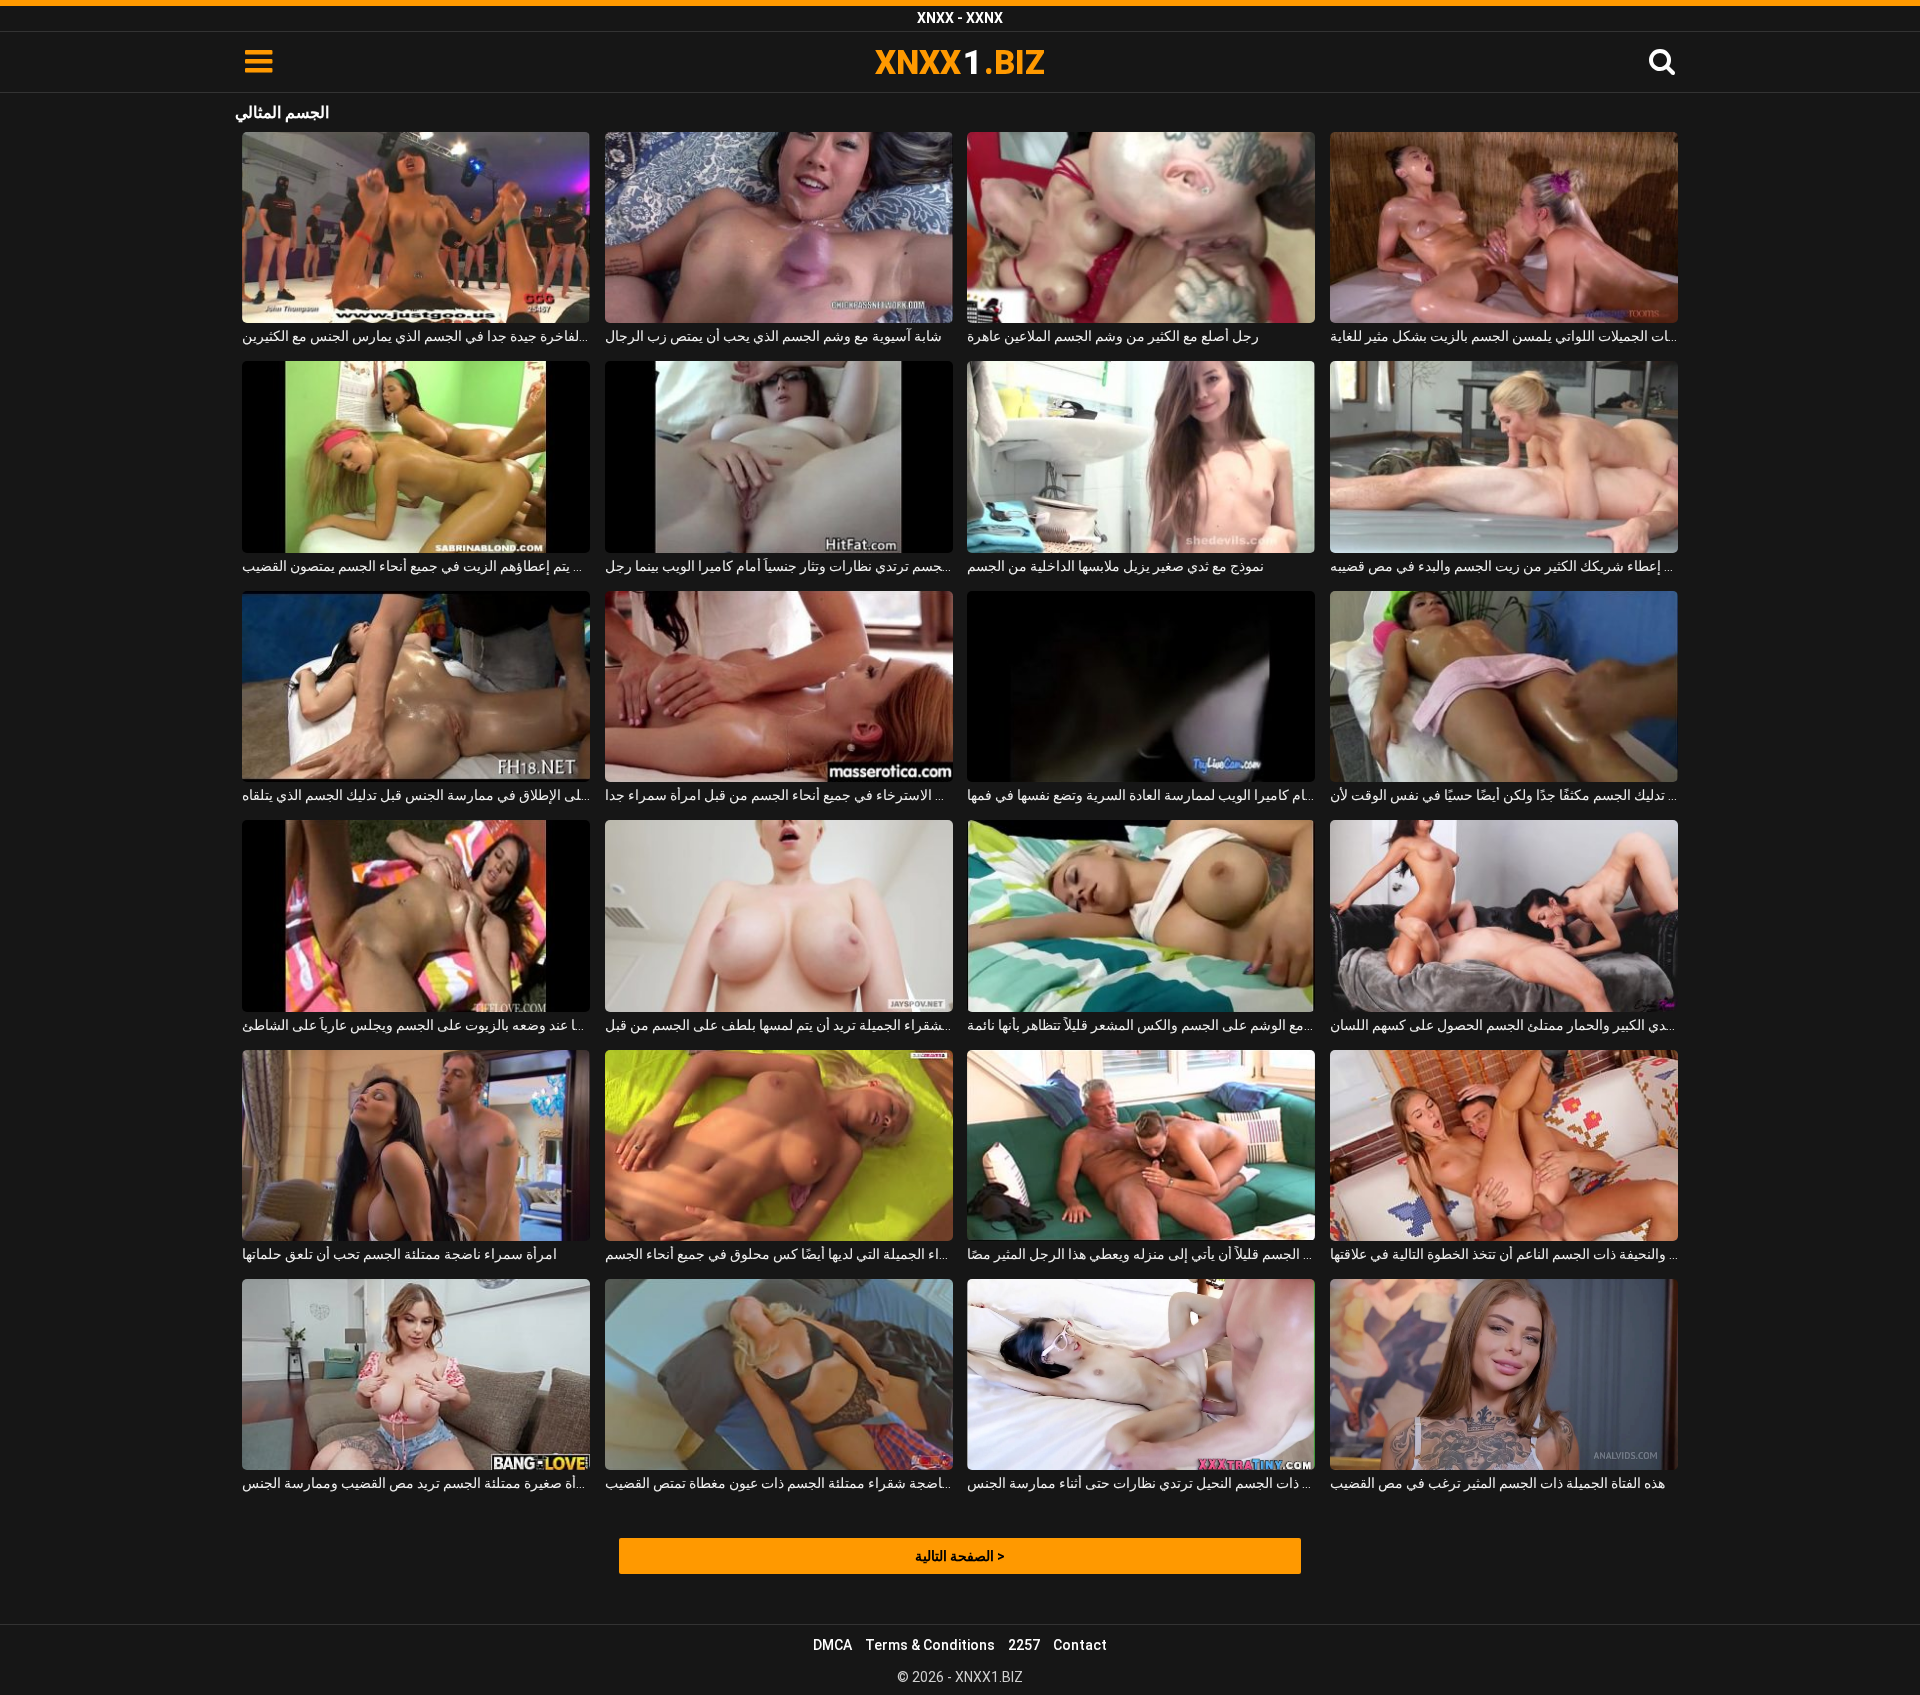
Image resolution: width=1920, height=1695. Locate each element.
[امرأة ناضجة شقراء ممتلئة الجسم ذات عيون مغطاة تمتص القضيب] (779, 1374)
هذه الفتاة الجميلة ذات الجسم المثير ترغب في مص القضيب (1497, 1483)
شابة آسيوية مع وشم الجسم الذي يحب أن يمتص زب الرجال (773, 336)
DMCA (832, 1645)
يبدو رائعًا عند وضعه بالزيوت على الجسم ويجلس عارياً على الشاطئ (416, 1025)
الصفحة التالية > (960, 1556)
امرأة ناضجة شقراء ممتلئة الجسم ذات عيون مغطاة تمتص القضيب (779, 1483)
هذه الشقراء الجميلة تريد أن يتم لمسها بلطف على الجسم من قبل (779, 1025)
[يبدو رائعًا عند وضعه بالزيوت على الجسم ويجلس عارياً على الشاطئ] (416, 915)
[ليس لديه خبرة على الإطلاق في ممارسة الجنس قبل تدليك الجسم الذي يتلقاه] (416, 686)
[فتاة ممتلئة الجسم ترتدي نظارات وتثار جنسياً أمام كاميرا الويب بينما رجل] (779, 456)
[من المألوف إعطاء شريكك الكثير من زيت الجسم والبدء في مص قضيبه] (1504, 456)
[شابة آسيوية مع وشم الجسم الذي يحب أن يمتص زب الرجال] (779, 227)
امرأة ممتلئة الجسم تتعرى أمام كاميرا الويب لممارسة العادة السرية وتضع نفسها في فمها (1141, 795)
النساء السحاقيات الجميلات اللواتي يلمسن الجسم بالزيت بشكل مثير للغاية (1504, 336)
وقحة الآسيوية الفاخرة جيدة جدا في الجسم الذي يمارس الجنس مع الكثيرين (416, 336)
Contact (1080, 1645)
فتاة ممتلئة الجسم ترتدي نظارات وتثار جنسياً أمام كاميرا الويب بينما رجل (779, 566)
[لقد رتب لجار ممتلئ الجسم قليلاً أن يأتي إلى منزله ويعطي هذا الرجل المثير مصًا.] (1141, 1145)
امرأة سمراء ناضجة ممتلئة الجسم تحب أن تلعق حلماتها (399, 1254)
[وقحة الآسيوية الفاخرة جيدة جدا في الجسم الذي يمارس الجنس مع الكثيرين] (416, 227)
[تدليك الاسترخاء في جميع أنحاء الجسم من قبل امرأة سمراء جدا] (779, 686)
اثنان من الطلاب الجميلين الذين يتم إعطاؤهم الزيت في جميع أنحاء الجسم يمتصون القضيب (416, 566)
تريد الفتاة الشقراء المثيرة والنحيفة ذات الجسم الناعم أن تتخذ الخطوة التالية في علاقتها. (1504, 1254)
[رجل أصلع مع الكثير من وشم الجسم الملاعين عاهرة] (1141, 227)
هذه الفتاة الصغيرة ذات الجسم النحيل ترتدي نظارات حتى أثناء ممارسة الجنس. (1141, 1483)
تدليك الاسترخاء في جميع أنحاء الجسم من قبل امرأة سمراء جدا (779, 795)
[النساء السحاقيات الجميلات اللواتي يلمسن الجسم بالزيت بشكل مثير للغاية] (1504, 227)
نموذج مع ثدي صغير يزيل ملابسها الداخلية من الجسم (1115, 566)
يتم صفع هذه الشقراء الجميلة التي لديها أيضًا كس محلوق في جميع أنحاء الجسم (779, 1254)
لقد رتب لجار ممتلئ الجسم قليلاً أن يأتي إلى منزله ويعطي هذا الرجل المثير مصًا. (1141, 1254)
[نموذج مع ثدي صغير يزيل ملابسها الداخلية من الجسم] (1141, 456)
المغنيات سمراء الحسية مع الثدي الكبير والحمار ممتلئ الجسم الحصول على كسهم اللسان (1504, 1025)
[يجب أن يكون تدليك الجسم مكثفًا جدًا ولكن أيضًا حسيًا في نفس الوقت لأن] (1504, 686)
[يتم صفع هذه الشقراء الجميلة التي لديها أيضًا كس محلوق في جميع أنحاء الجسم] (779, 1145)
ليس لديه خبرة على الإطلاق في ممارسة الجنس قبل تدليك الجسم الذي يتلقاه (416, 795)
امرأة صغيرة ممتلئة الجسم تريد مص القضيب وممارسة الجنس (416, 1483)
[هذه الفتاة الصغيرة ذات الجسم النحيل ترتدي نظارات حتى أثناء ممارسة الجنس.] (1141, 1374)
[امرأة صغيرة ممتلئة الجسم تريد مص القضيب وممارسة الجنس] (416, 1374)
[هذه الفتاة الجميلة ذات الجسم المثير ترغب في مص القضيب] (1504, 1374)
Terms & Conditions (930, 1645)
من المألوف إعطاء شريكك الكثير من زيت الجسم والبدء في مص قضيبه (1504, 566)
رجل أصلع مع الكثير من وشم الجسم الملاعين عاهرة (1113, 336)
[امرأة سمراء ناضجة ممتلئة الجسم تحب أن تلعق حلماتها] (416, 1145)
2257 (1024, 1645)
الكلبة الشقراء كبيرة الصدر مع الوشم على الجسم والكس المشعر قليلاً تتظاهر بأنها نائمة (1141, 1025)
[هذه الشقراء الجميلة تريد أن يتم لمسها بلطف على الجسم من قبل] (779, 915)
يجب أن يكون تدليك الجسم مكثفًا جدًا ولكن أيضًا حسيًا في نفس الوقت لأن (1504, 795)
